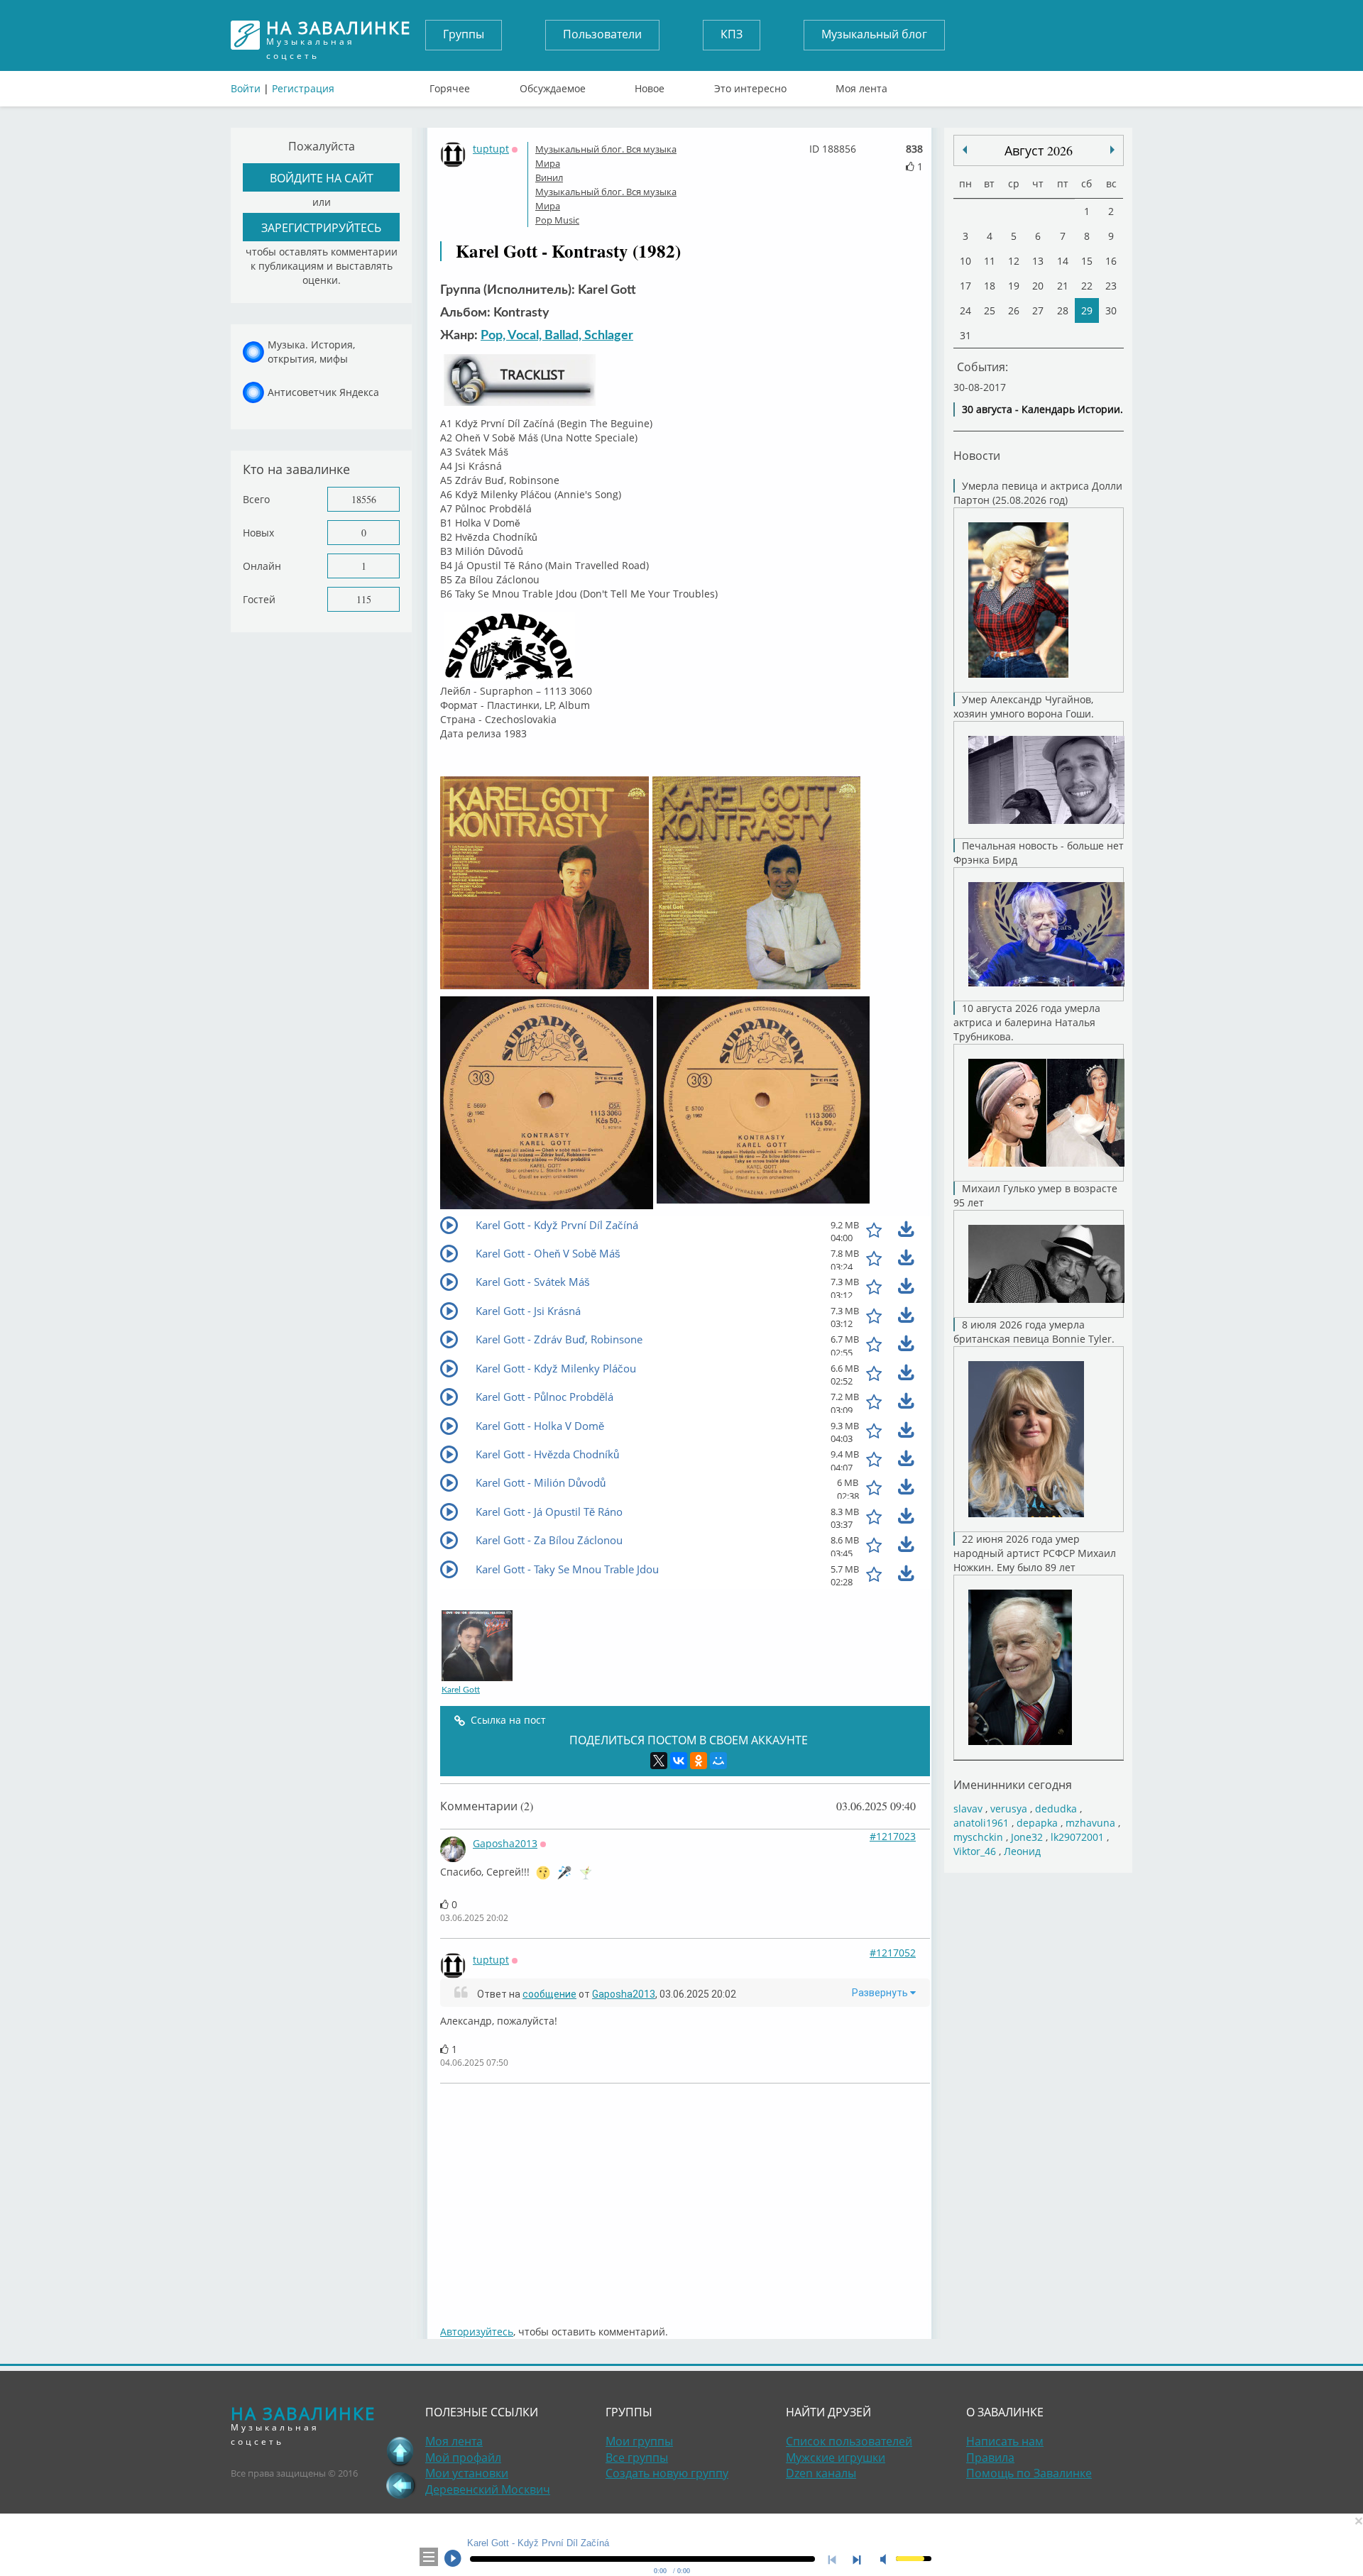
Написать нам (1005, 2441)
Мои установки (467, 2473)
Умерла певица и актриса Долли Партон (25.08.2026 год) (1038, 493)
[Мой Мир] (718, 1761)
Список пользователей (849, 2441)
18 (990, 286)
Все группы (637, 2457)
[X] (659, 1761)
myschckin (978, 1837)
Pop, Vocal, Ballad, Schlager (557, 336)
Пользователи (602, 34)
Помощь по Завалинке (1029, 2473)
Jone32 (1027, 1837)
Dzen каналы (821, 2473)
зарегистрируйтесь (321, 227)
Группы (464, 34)
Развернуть (881, 1993)
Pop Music (557, 220)
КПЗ (732, 34)
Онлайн (262, 566)
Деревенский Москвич (488, 2489)
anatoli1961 (981, 1823)
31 (965, 335)
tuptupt (491, 149)
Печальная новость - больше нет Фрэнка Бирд (1039, 853)
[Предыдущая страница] (400, 2485)
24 (965, 310)
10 (965, 261)
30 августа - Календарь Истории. (1042, 409)
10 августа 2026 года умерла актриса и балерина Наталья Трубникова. (1027, 1022)
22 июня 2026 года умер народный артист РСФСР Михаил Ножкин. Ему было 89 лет (1035, 1553)
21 (1063, 286)
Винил (549, 177)
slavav (968, 1809)
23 (1111, 286)
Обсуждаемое (553, 85)
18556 (364, 499)
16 (1111, 261)
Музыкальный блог (874, 34)
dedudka (1056, 1809)
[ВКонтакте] (679, 1761)
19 (1014, 286)
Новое (650, 85)
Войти (246, 88)
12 (1014, 261)
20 (1038, 286)
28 (1063, 310)
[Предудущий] (1112, 150)
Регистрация (303, 88)
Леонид (1022, 1851)
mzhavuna (1090, 1823)
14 (1063, 261)
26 (1014, 310)
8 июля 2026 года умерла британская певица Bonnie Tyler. (1034, 1332)
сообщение (549, 1994)
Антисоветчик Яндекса (323, 392)
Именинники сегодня (1013, 1784)
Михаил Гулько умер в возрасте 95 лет (1035, 1195)
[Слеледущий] (965, 150)
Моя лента (861, 85)
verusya (1009, 1809)
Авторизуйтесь (477, 2332)
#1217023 (893, 1836)
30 (1111, 310)
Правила (990, 2457)
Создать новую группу (667, 2473)
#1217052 (893, 1953)
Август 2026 (1039, 150)
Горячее (450, 85)
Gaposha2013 (505, 1843)
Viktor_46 (975, 1851)
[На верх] (400, 2451)
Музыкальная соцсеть (339, 35)
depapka (1037, 1823)
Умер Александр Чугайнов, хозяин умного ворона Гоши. (1024, 706)
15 (1087, 261)
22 (1087, 286)
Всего (256, 499)
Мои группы (639, 2441)
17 (965, 286)
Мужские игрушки (836, 2457)
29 (1087, 310)
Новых (258, 533)
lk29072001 (1077, 1837)
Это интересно (750, 85)
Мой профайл (463, 2457)
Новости (977, 455)
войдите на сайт (322, 178)
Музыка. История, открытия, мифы (311, 352)
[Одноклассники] (699, 1761)
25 (990, 310)
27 (1038, 310)
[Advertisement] (685, 2197)
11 (990, 261)
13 (1038, 261)
